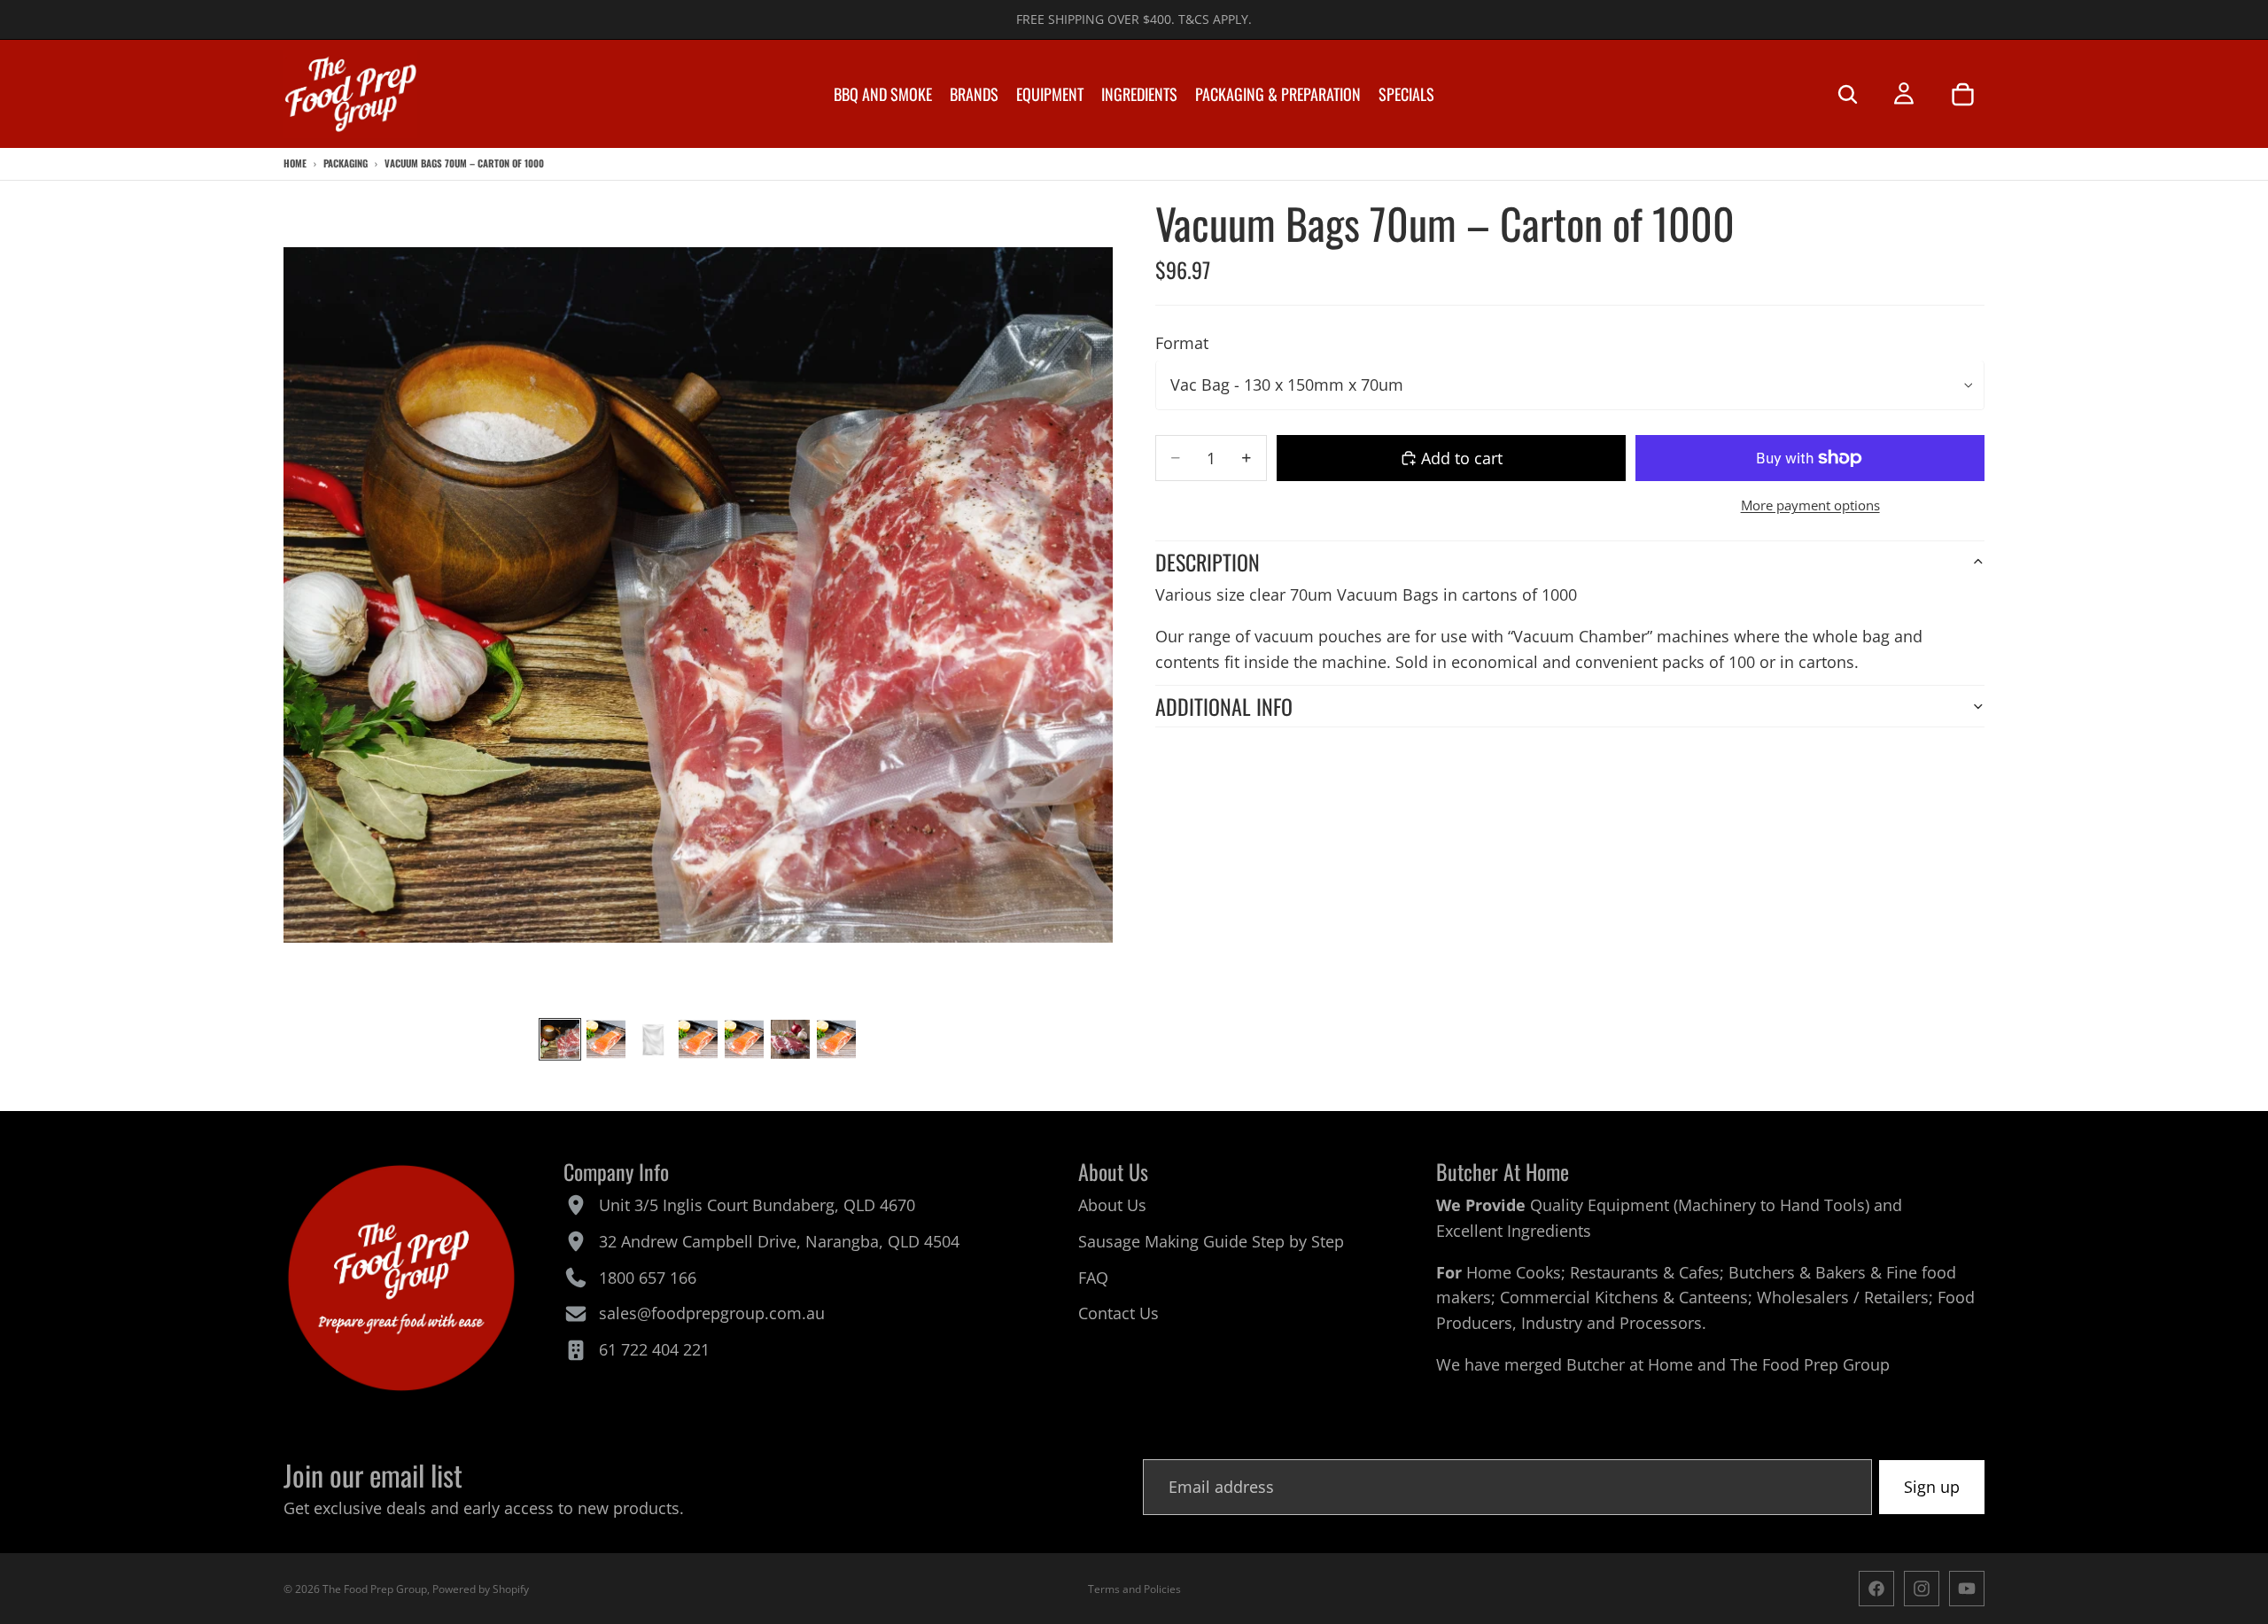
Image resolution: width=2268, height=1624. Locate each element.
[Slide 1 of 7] (560, 1039)
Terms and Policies (1134, 1589)
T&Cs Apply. (1215, 19)
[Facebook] (1876, 1589)
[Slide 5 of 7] (744, 1039)
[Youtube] (1967, 1589)
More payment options (1810, 505)
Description (1208, 562)
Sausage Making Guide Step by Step (1211, 1241)
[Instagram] (1922, 1589)
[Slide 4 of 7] (698, 1039)
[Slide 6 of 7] (790, 1039)
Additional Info (1224, 706)
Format (1182, 343)
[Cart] (1962, 94)
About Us (1112, 1205)
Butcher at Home (1630, 1364)
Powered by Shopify (481, 1589)
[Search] (1847, 94)
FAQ (1093, 1278)
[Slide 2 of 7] (606, 1039)
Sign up (1932, 1487)
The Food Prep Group (1810, 1364)
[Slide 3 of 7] (652, 1039)
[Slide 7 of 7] (836, 1039)
